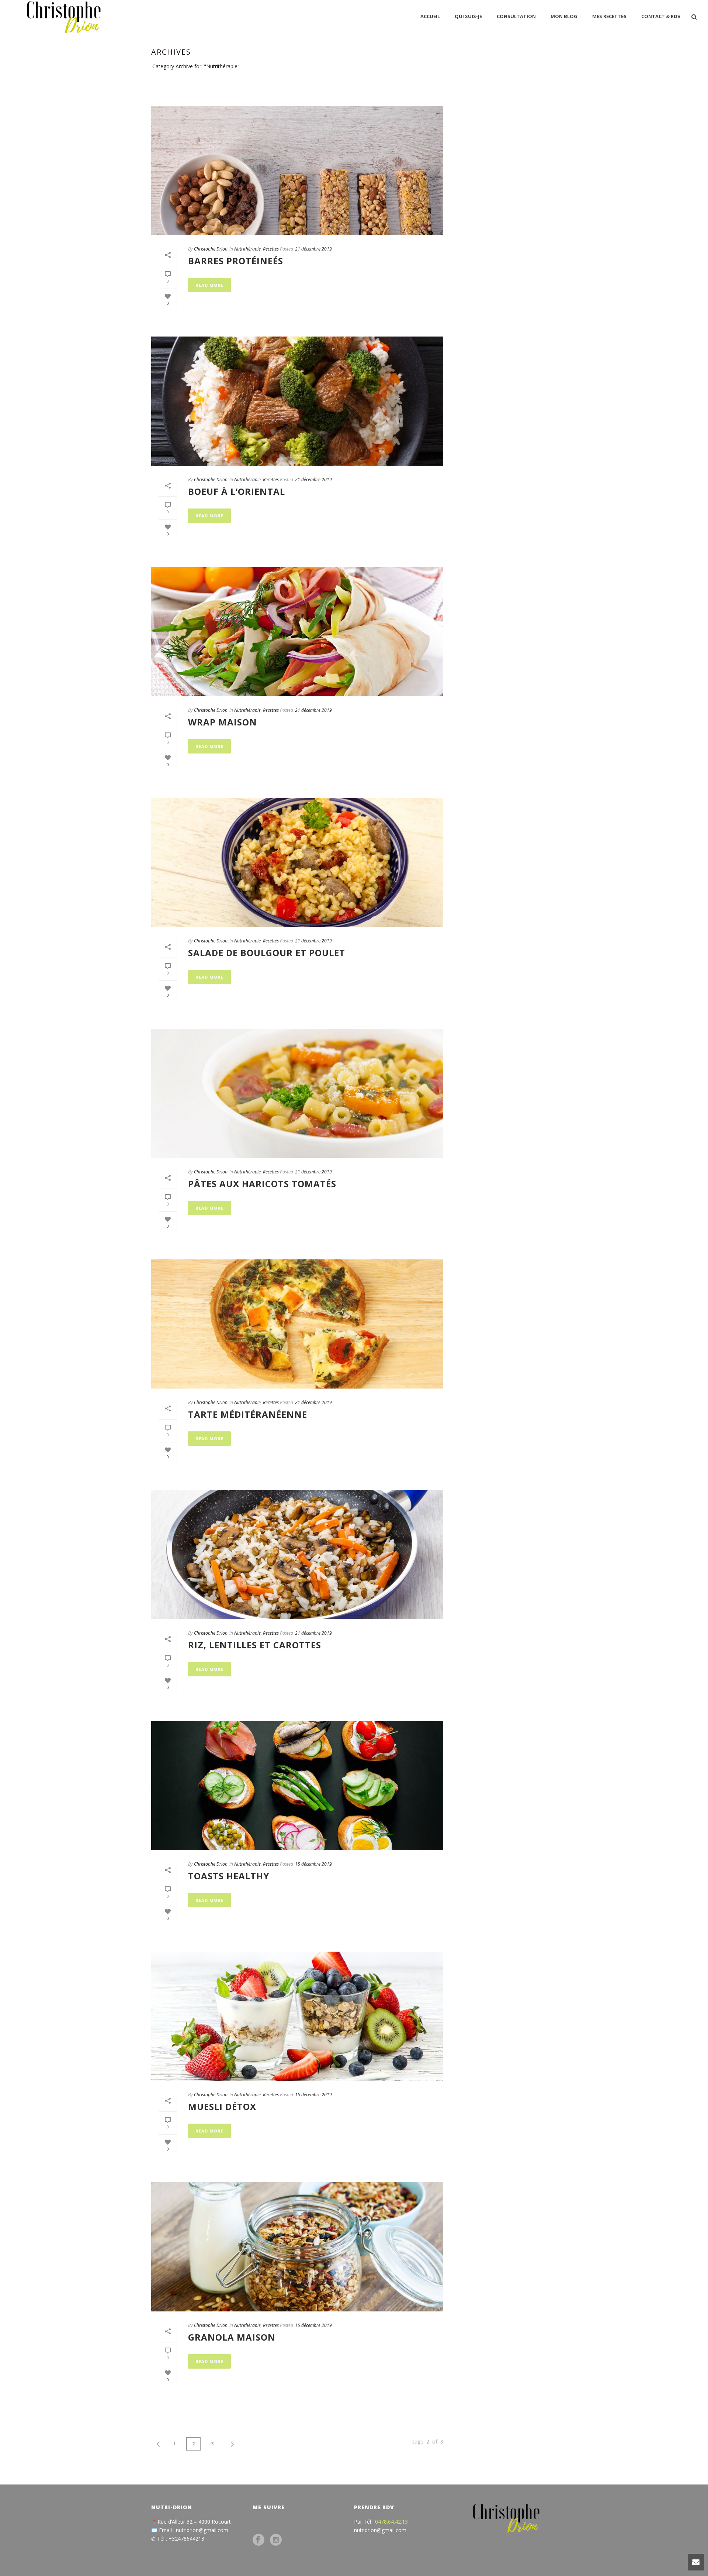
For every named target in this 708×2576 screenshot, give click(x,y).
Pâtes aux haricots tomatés (262, 1184)
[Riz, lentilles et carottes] (297, 1555)
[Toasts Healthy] (297, 1786)
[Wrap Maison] (297, 632)
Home (484, 80)
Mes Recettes (609, 16)
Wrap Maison (223, 722)
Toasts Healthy (229, 1876)
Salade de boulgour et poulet (267, 953)
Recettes (271, 249)
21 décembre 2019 (313, 249)
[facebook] (258, 2540)
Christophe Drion (211, 249)
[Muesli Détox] (297, 2016)
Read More (209, 285)
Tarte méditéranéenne (248, 1414)
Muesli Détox (222, 2106)
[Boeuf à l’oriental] (297, 401)
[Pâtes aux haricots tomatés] (297, 1093)
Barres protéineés (236, 261)
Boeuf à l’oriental (237, 491)
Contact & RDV (661, 16)
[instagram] (276, 2540)
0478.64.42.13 (391, 2522)
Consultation (516, 16)
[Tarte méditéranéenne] (297, 1324)
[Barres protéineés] (297, 170)
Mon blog (564, 16)
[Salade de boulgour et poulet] (297, 862)
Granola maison (232, 2337)
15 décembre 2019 (313, 1864)
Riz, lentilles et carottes (255, 1645)
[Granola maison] (297, 2247)
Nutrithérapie (513, 80)
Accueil (430, 16)
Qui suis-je (468, 16)
